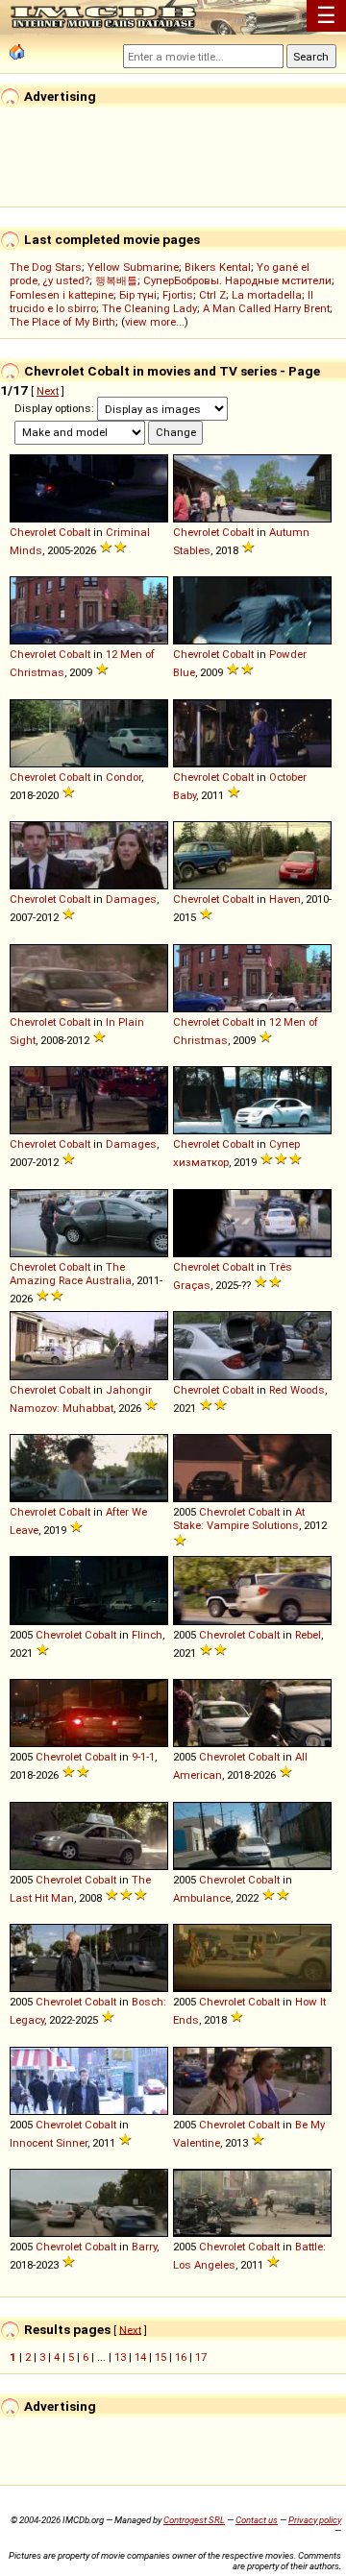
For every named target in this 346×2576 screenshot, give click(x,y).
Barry (144, 2247)
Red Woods (297, 1390)
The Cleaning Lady (149, 308)
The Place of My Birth (62, 322)
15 (161, 2357)
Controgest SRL (194, 2520)
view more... (155, 322)
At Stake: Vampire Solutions (239, 1519)
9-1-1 (143, 1757)
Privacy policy (315, 2520)
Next (48, 391)
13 (120, 2357)
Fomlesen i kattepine (62, 295)
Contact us (257, 2520)
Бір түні (138, 295)
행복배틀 (116, 280)
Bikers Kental (218, 267)
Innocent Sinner (49, 2143)
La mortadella (267, 295)
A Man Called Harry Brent (266, 308)
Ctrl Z (212, 295)
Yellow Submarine (133, 267)
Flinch (147, 1635)
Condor (124, 777)
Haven (285, 899)
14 (140, 2357)
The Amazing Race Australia (71, 1274)
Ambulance (202, 1898)
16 (181, 2357)
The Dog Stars (46, 267)
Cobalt (74, 532)
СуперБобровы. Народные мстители (237, 280)
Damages (131, 899)
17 (201, 2357)
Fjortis (178, 295)
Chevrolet (33, 532)
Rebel (308, 1635)
